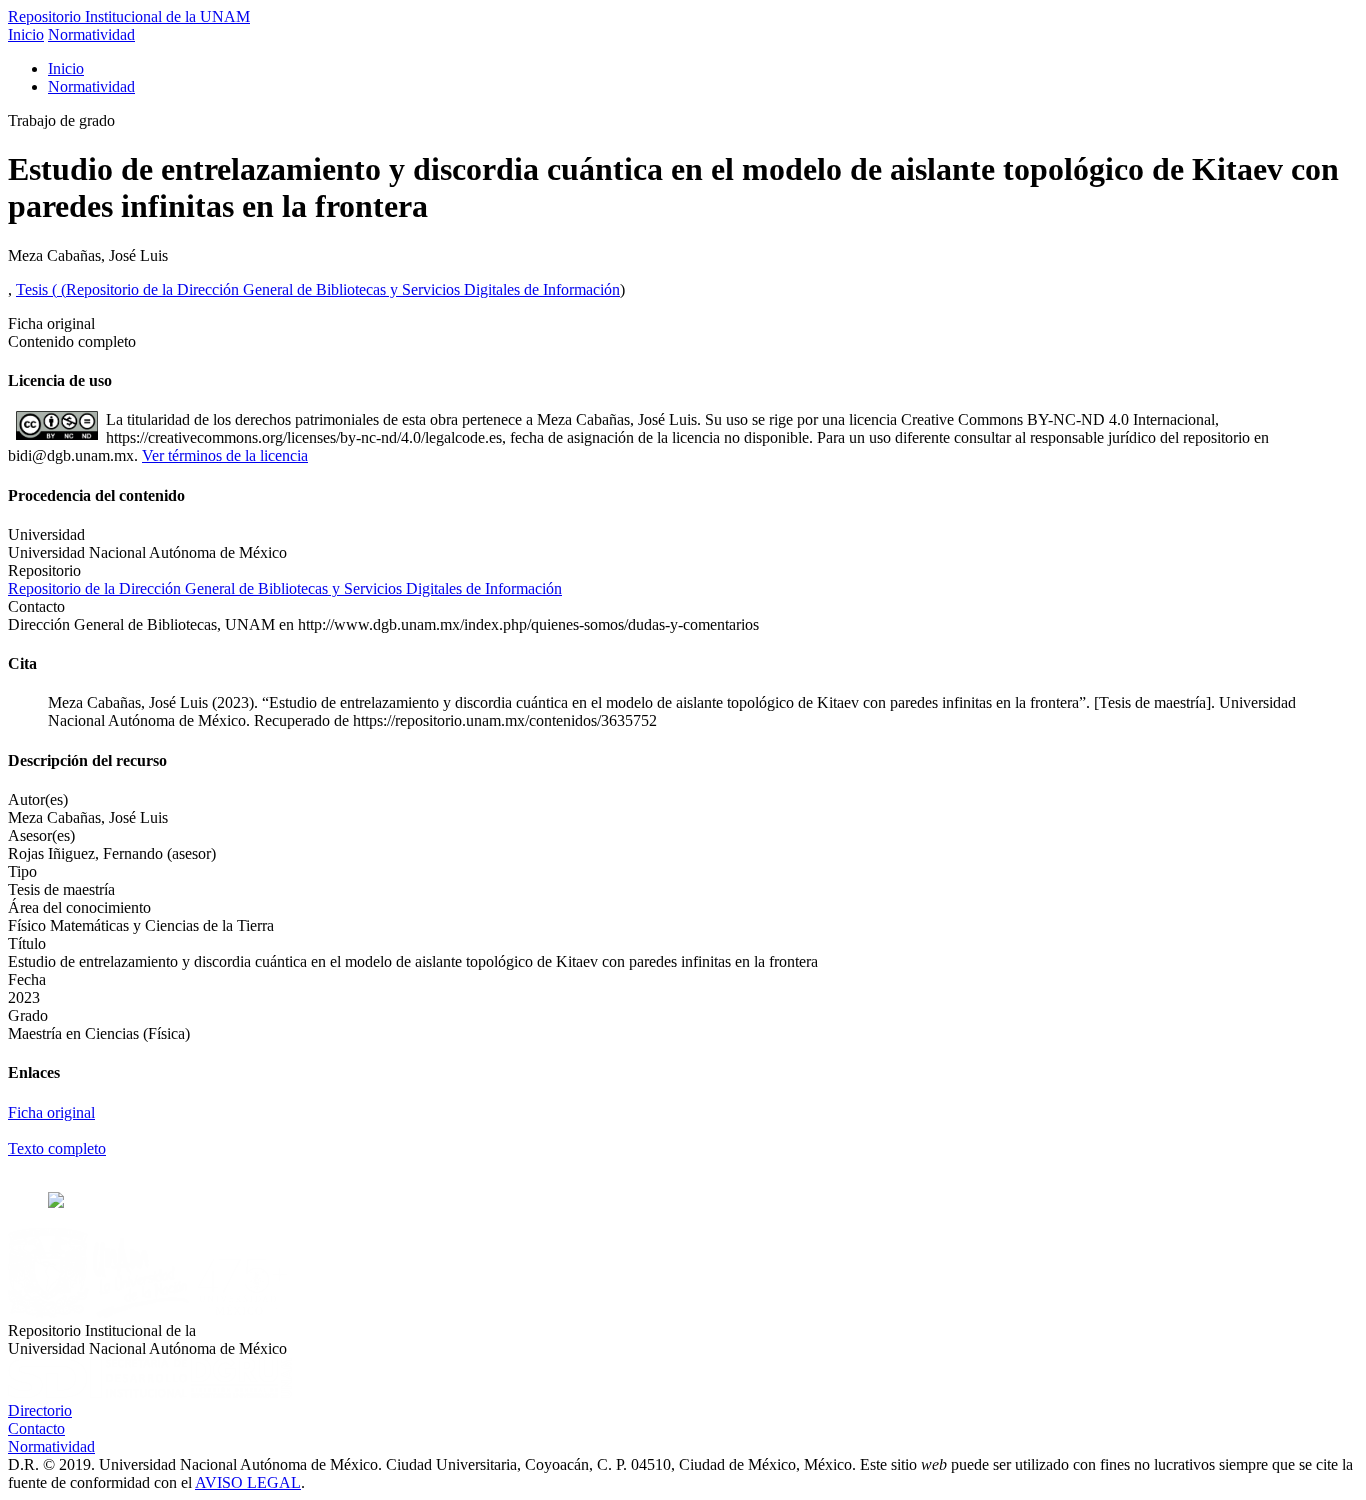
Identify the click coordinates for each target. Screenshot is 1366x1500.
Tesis (34, 289)
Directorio (40, 1410)
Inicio (26, 34)
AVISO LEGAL (248, 1482)
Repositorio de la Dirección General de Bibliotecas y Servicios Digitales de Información (343, 289)
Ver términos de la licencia (225, 455)
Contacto (36, 1428)
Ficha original (51, 1112)
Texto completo (57, 1148)
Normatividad (91, 34)
